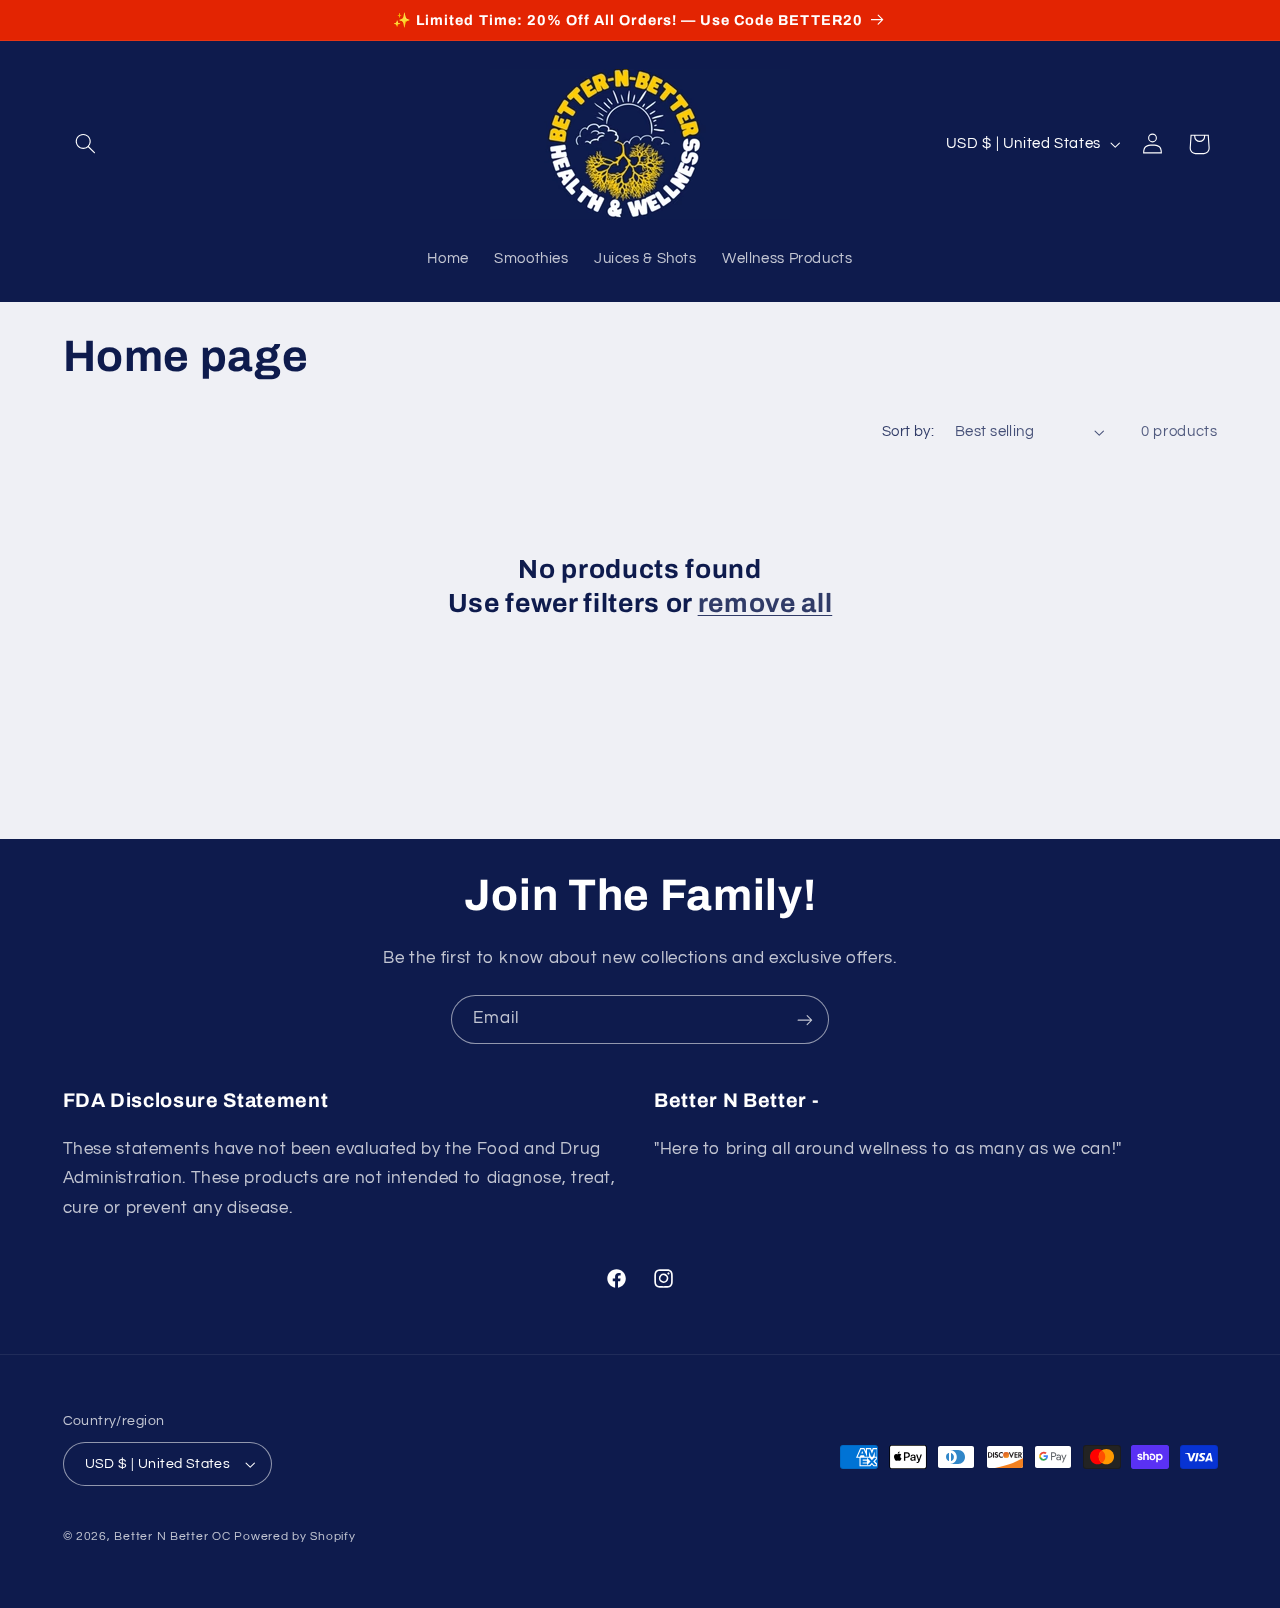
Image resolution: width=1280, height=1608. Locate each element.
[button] (86, 144)
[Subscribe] (805, 1019)
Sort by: (908, 431)
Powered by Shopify (294, 1536)
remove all (765, 603)
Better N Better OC (172, 1536)
